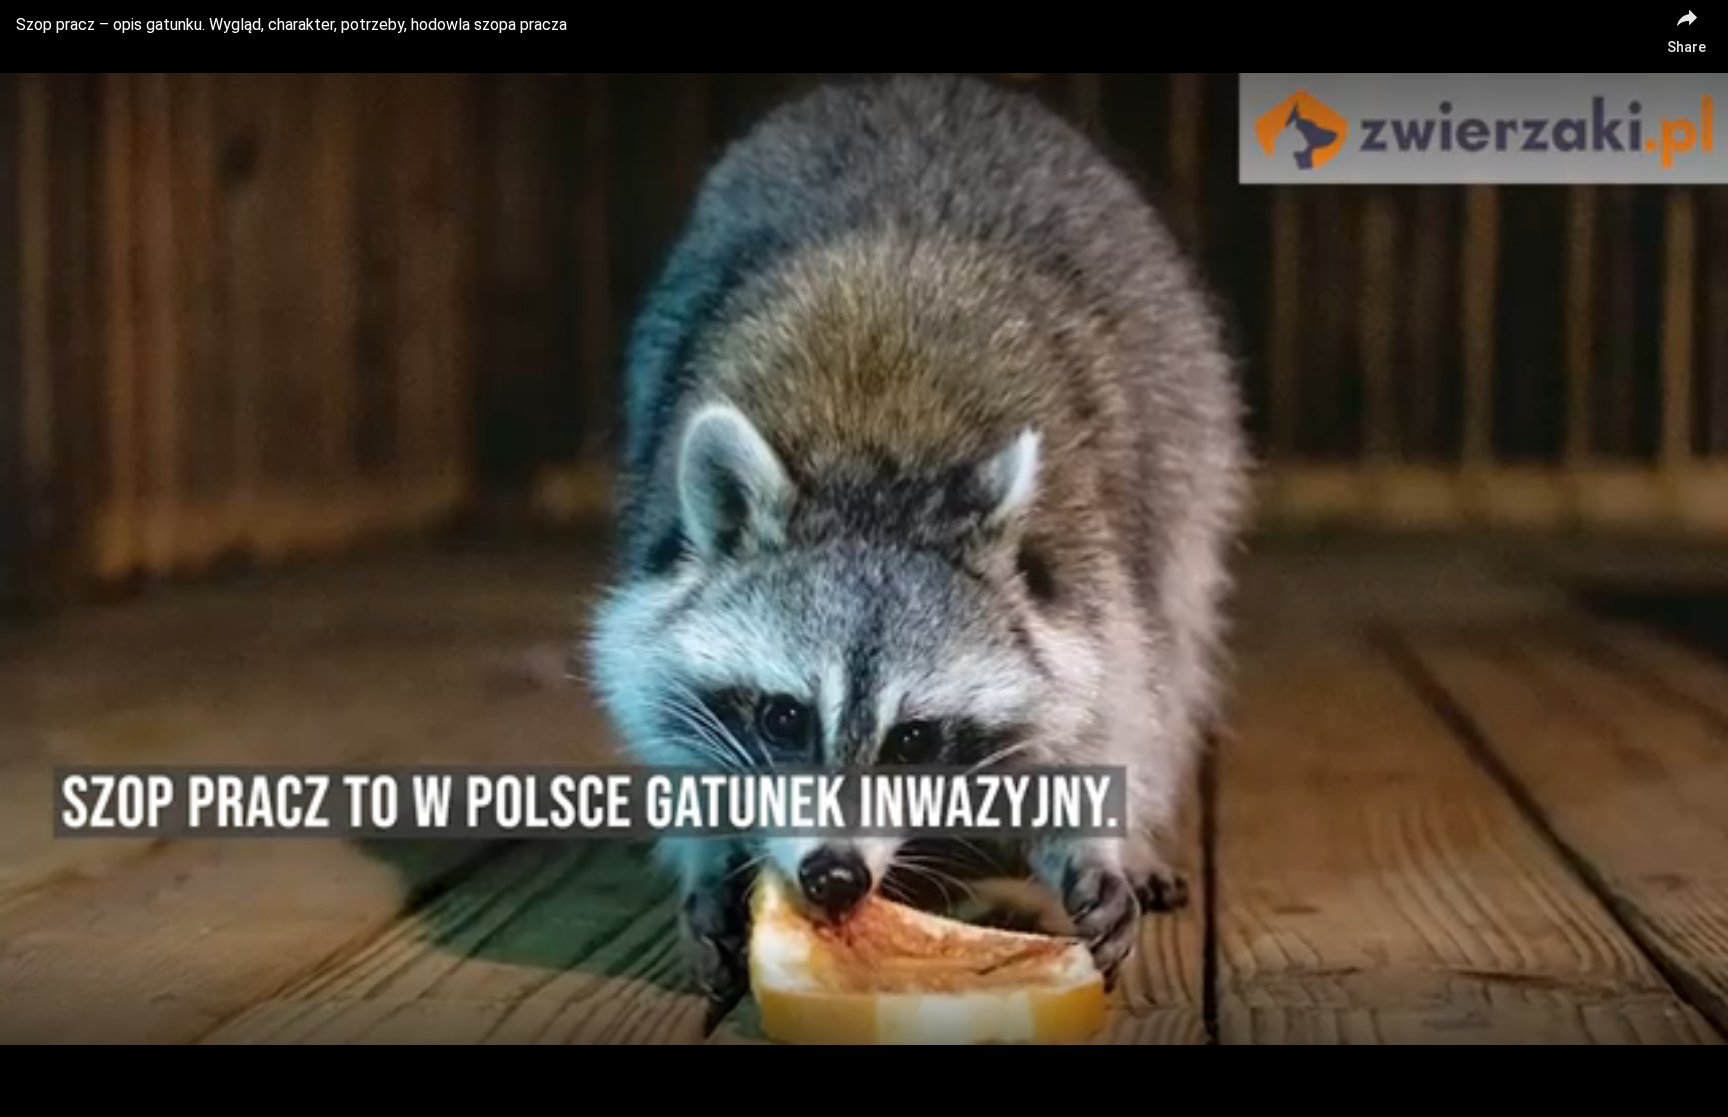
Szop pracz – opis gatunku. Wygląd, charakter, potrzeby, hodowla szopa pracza (291, 24)
